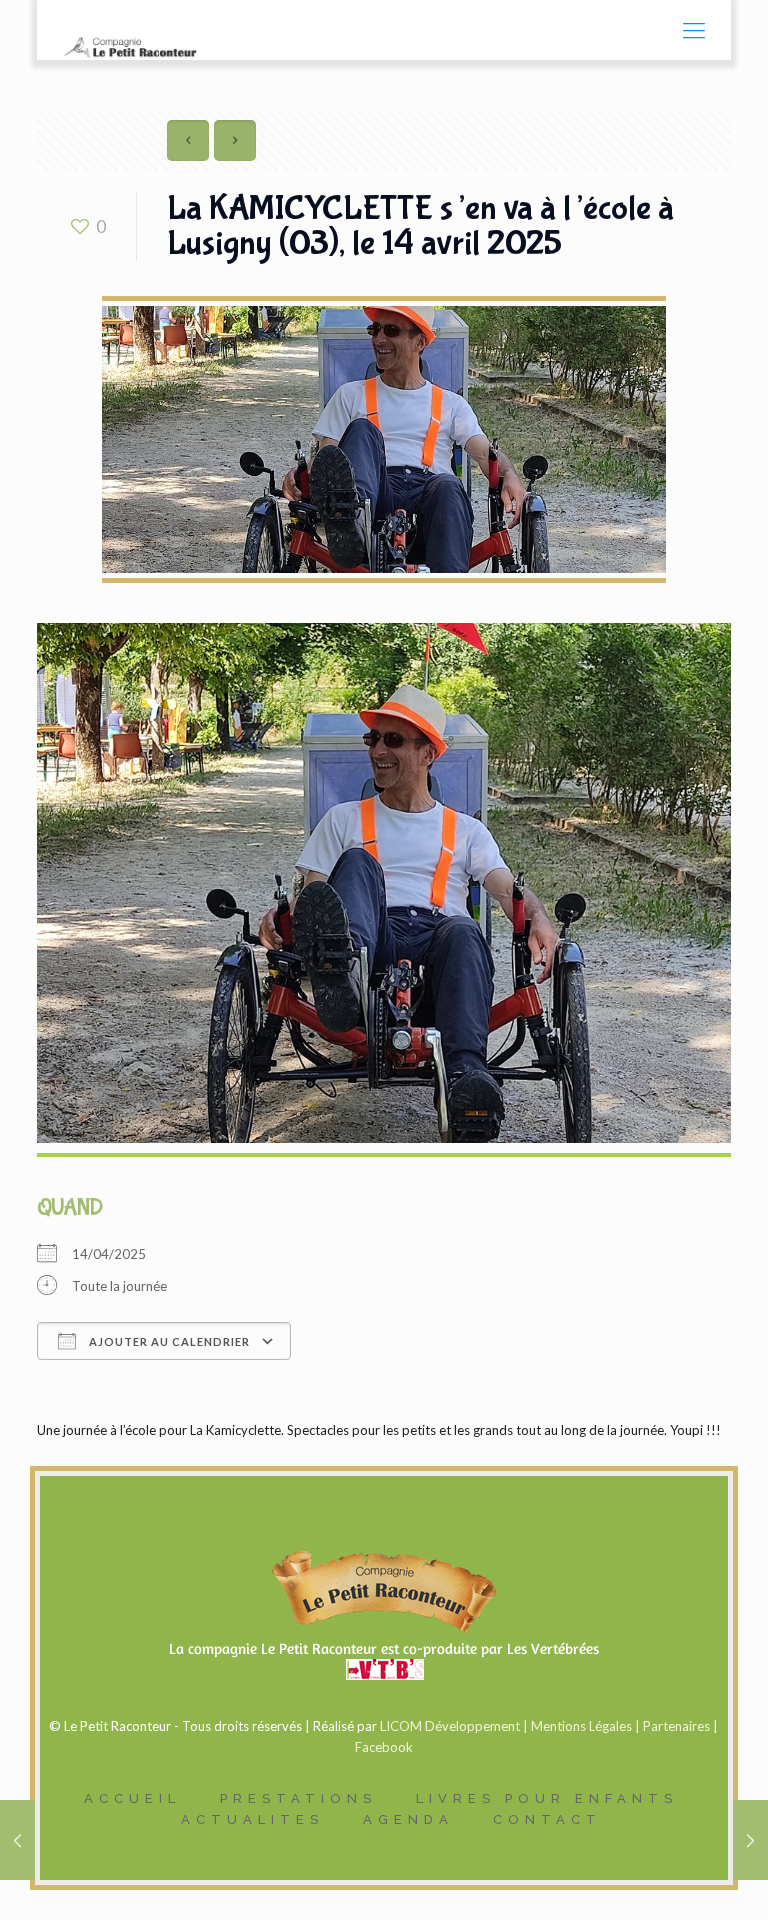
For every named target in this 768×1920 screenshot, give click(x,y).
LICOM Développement (450, 1726)
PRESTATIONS (298, 1798)
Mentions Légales (581, 1726)
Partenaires (676, 1726)
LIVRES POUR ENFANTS (547, 1798)
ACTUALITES (252, 1819)
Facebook (384, 1747)
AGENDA (408, 1819)
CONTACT (547, 1819)
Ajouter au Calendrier (168, 1341)
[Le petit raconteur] (128, 30)
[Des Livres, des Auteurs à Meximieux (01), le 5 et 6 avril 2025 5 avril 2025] (17, 1840)
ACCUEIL (132, 1798)
